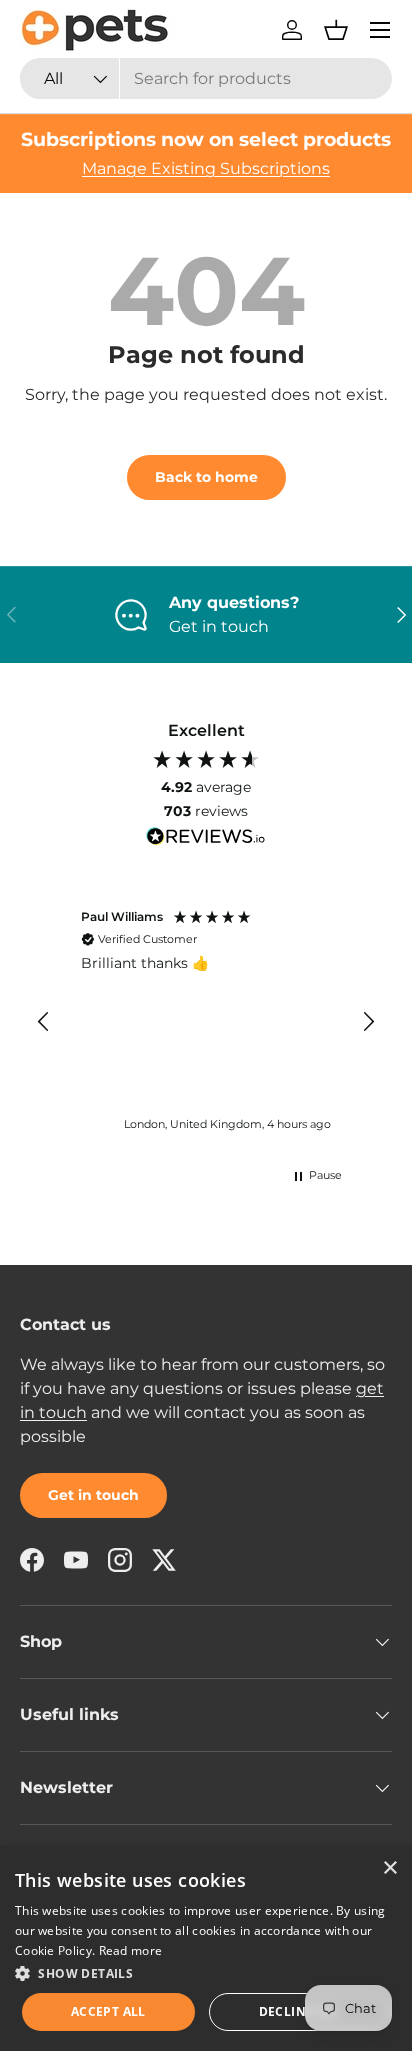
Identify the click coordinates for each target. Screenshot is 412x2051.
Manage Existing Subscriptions (206, 168)
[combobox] (206, 78)
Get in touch (93, 1495)
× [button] (389, 1868)
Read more (131, 1950)
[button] (336, 30)
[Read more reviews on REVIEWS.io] (206, 839)
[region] (206, 1022)
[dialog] (206, 1949)
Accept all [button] (108, 2011)
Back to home (206, 477)
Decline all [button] (299, 2011)
